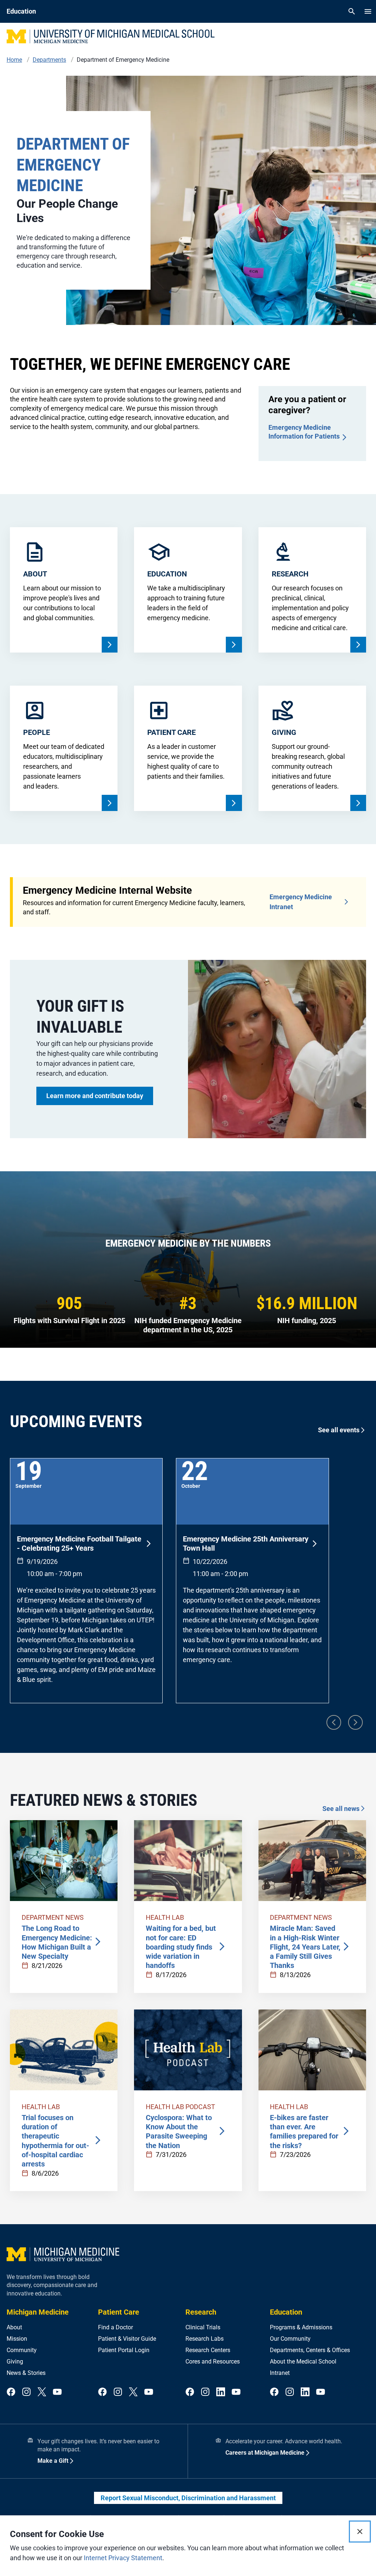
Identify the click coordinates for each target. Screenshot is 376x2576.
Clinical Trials (203, 2327)
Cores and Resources (213, 2361)
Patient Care (119, 2312)
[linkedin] (221, 2392)
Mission (17, 2339)
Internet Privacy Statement (123, 2558)
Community (22, 2350)
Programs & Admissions (301, 2327)
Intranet (280, 2373)
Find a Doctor (115, 2327)
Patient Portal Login (124, 2350)
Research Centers (208, 2350)
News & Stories (26, 2373)
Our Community (290, 2339)
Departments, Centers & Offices (310, 2350)
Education (286, 2312)
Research (201, 2312)
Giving (15, 2361)
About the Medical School (303, 2361)
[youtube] (57, 2392)
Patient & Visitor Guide (127, 2339)
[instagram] (26, 2392)
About (14, 2327)
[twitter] (42, 2392)
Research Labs (205, 2339)
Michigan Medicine (38, 2312)
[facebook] (11, 2392)
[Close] (360, 2532)
